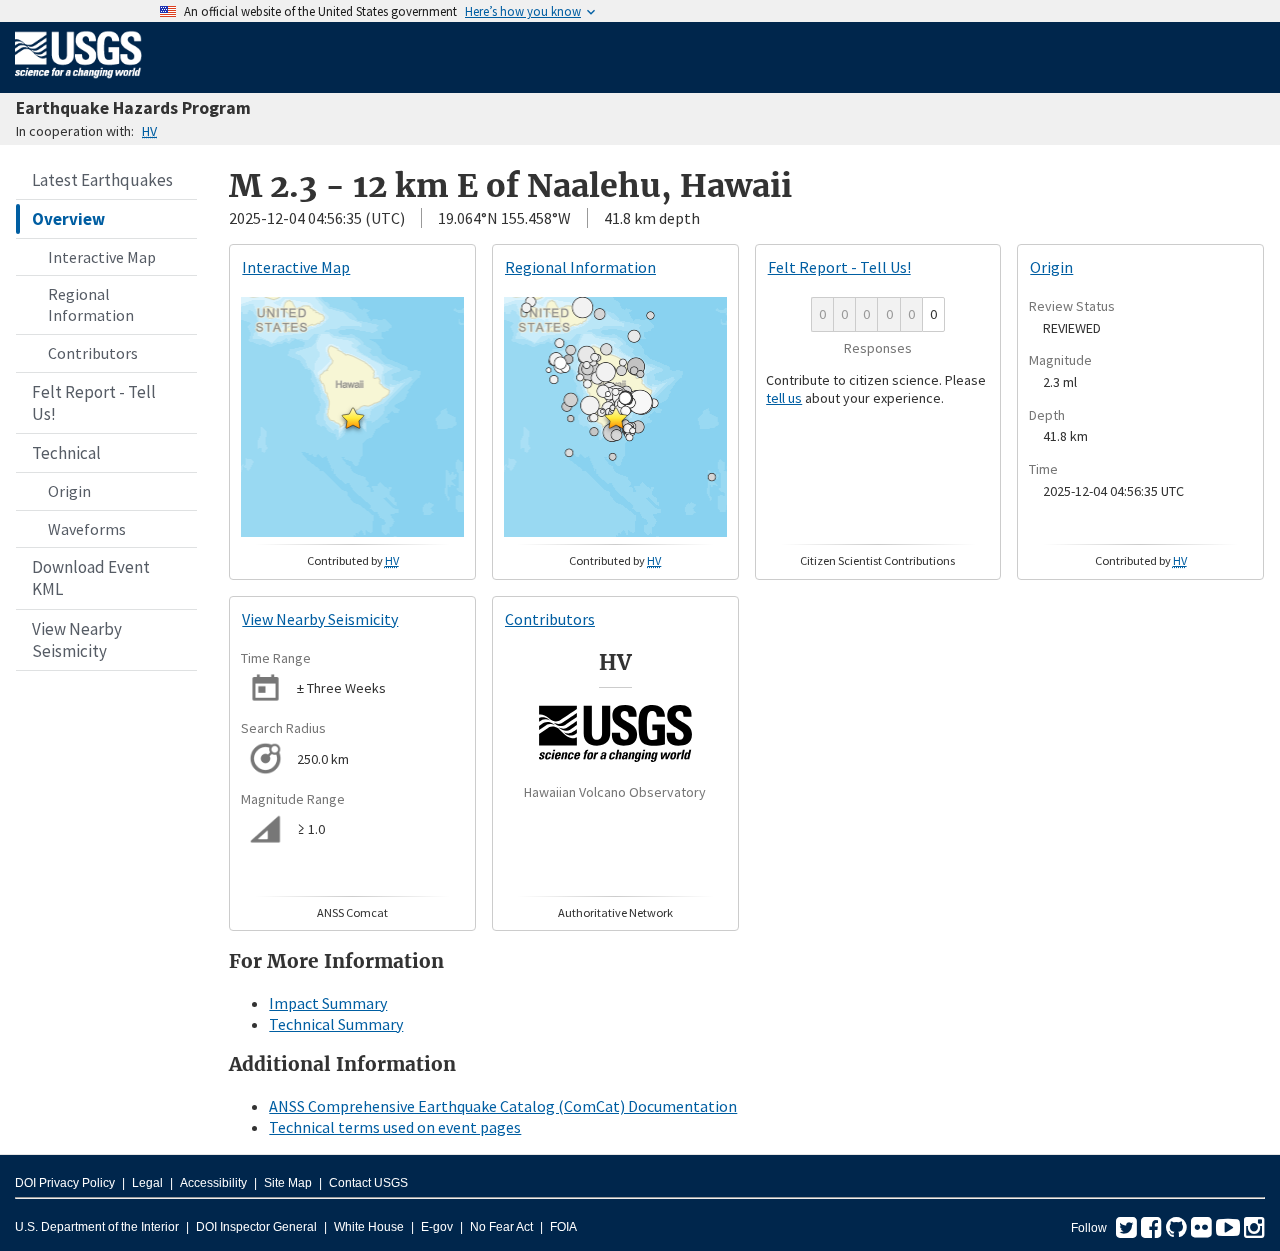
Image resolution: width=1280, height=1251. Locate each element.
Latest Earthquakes (102, 180)
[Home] (78, 82)
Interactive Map (102, 257)
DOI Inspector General (256, 1227)
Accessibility (213, 1183)
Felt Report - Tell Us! (94, 403)
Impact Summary (328, 1003)
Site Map (288, 1183)
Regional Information (91, 304)
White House (369, 1227)
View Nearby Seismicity (77, 640)
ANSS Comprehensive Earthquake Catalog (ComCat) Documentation (503, 1106)
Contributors (93, 353)
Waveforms (87, 529)
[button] (353, 418)
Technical (66, 453)
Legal (147, 1183)
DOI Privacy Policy (65, 1183)
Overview (68, 219)
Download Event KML (91, 578)
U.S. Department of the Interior (97, 1227)
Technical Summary (336, 1024)
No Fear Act (501, 1227)
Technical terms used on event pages (395, 1127)
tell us (784, 398)
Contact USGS (368, 1183)
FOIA (563, 1227)
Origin (69, 491)
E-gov (437, 1227)
